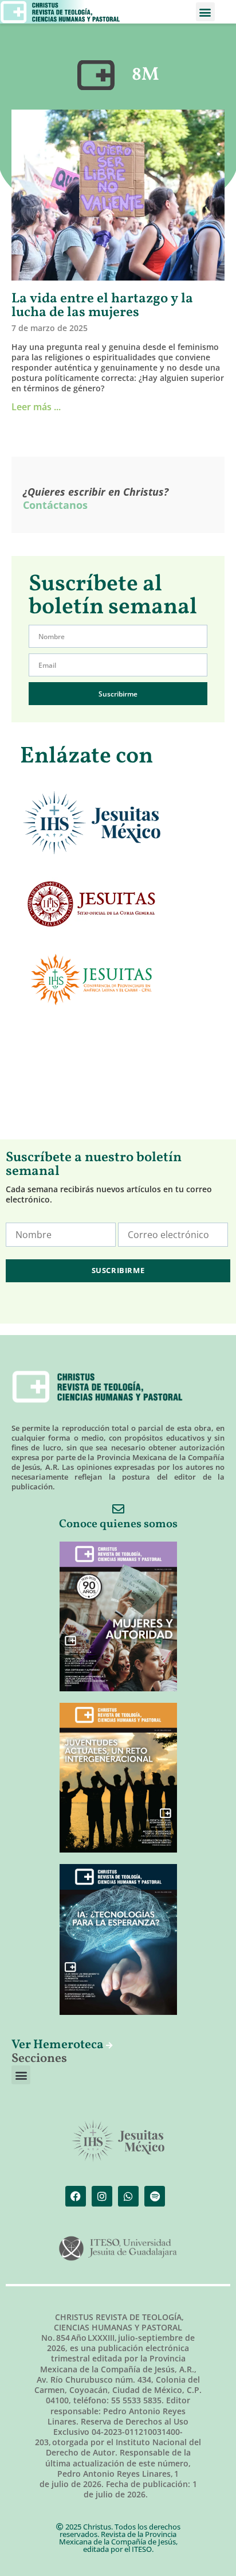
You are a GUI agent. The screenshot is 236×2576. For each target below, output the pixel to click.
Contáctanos (55, 505)
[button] (205, 12)
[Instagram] (102, 2196)
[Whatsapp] (128, 2196)
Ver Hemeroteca (59, 2045)
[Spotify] (155, 2196)
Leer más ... (36, 407)
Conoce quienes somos (118, 1524)
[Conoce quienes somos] (118, 1509)
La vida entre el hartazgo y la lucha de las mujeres (102, 306)
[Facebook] (76, 2196)
